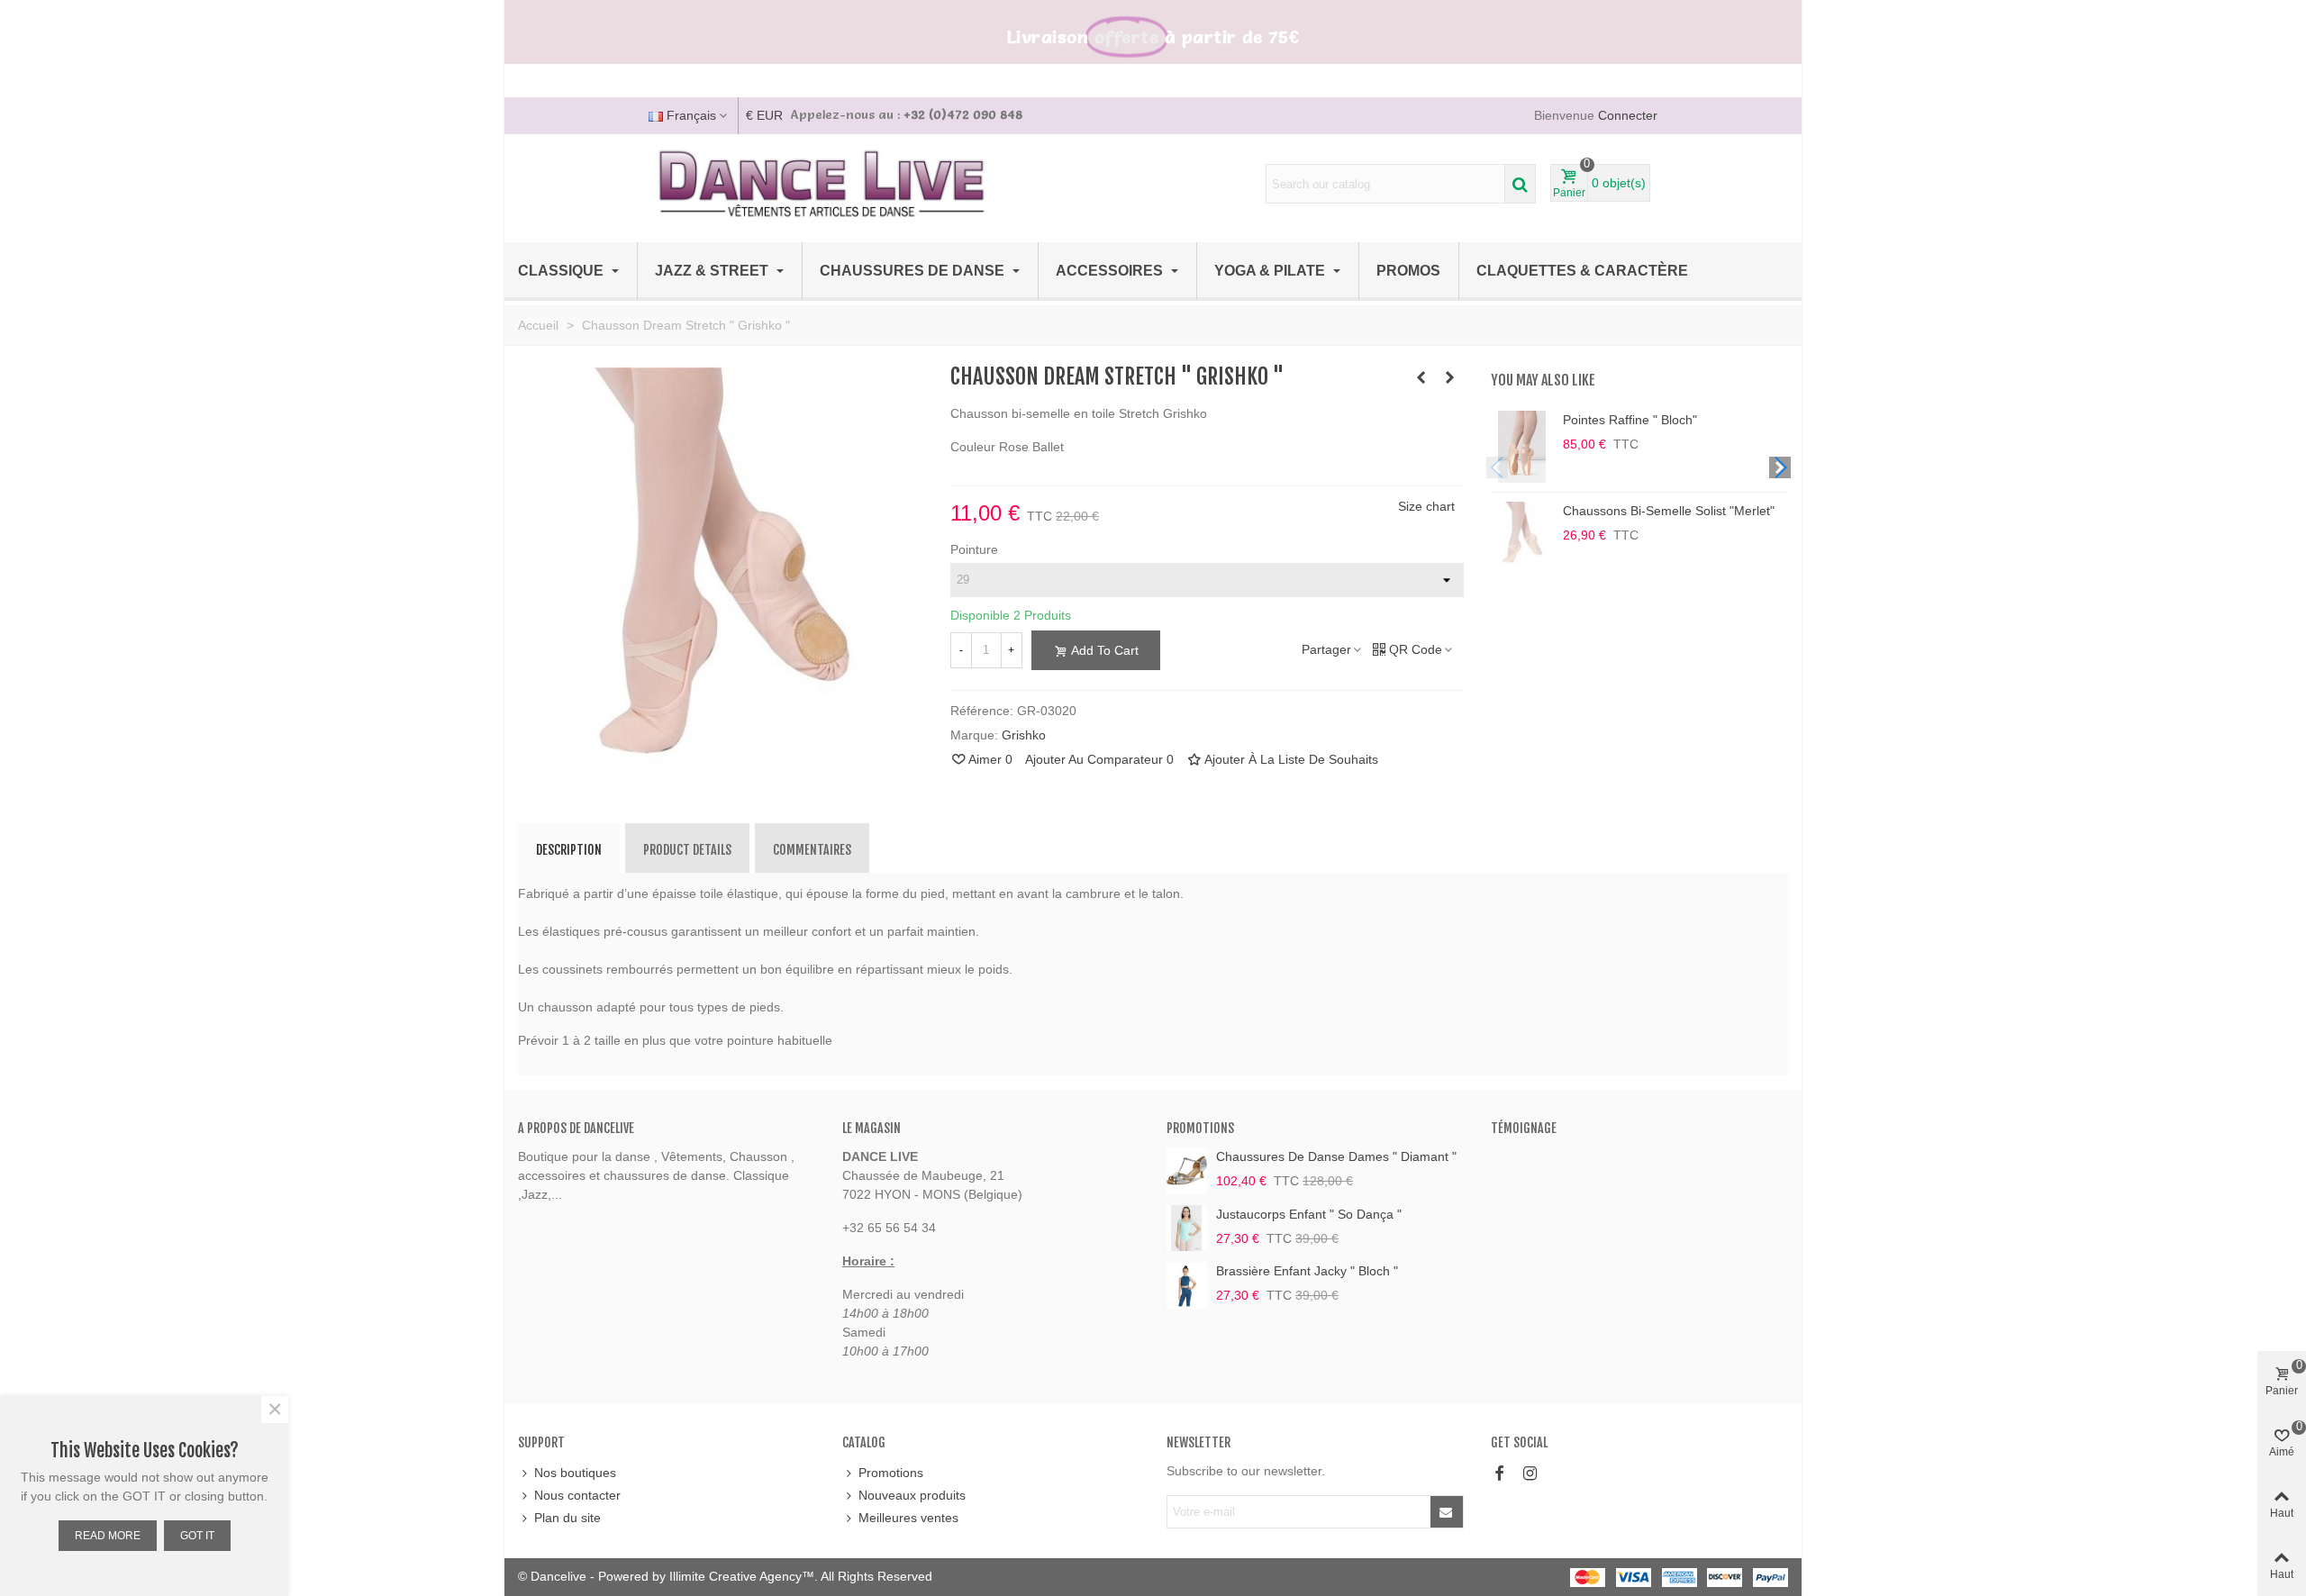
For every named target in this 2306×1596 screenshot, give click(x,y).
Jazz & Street (713, 271)
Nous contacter (577, 1495)
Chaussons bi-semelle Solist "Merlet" (1669, 511)
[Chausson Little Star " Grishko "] (1421, 377)
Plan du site (567, 1518)
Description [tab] (569, 850)
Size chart (1426, 506)
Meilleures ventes (908, 1518)
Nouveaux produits (912, 1495)
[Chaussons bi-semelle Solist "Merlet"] (1522, 533)
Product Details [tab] (687, 850)
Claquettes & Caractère (1582, 271)
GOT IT (197, 1536)
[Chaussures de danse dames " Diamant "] (1187, 1170)
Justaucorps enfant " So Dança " (1309, 1214)
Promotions (1200, 1128)
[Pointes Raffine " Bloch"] (1522, 447)
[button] (1780, 467)
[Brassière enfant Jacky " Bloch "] (1187, 1285)
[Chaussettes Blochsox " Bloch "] (1450, 377)
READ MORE (108, 1536)
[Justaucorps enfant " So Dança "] (1187, 1228)
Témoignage (1524, 1128)
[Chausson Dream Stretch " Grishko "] (721, 759)
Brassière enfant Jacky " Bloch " (1307, 1271)
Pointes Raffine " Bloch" (1630, 420)
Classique (563, 271)
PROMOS (1408, 271)
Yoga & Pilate (1271, 271)
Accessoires (1111, 271)
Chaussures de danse (914, 271)
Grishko (1024, 735)
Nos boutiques (575, 1473)
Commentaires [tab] (812, 850)
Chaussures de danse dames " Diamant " (1336, 1156)
